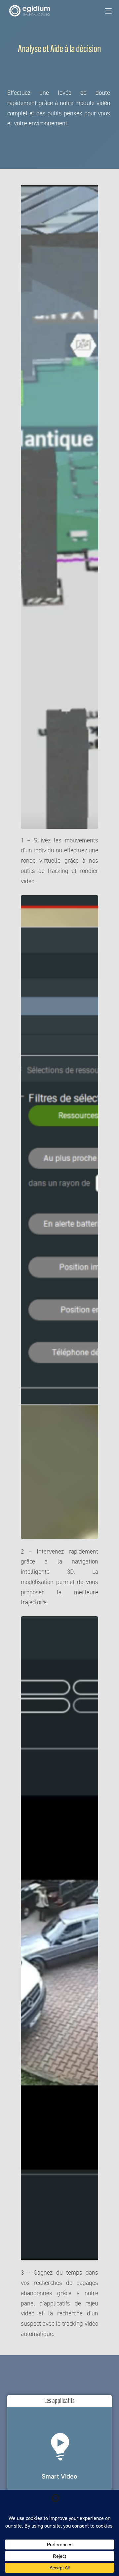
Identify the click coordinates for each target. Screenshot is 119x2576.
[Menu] (108, 11)
